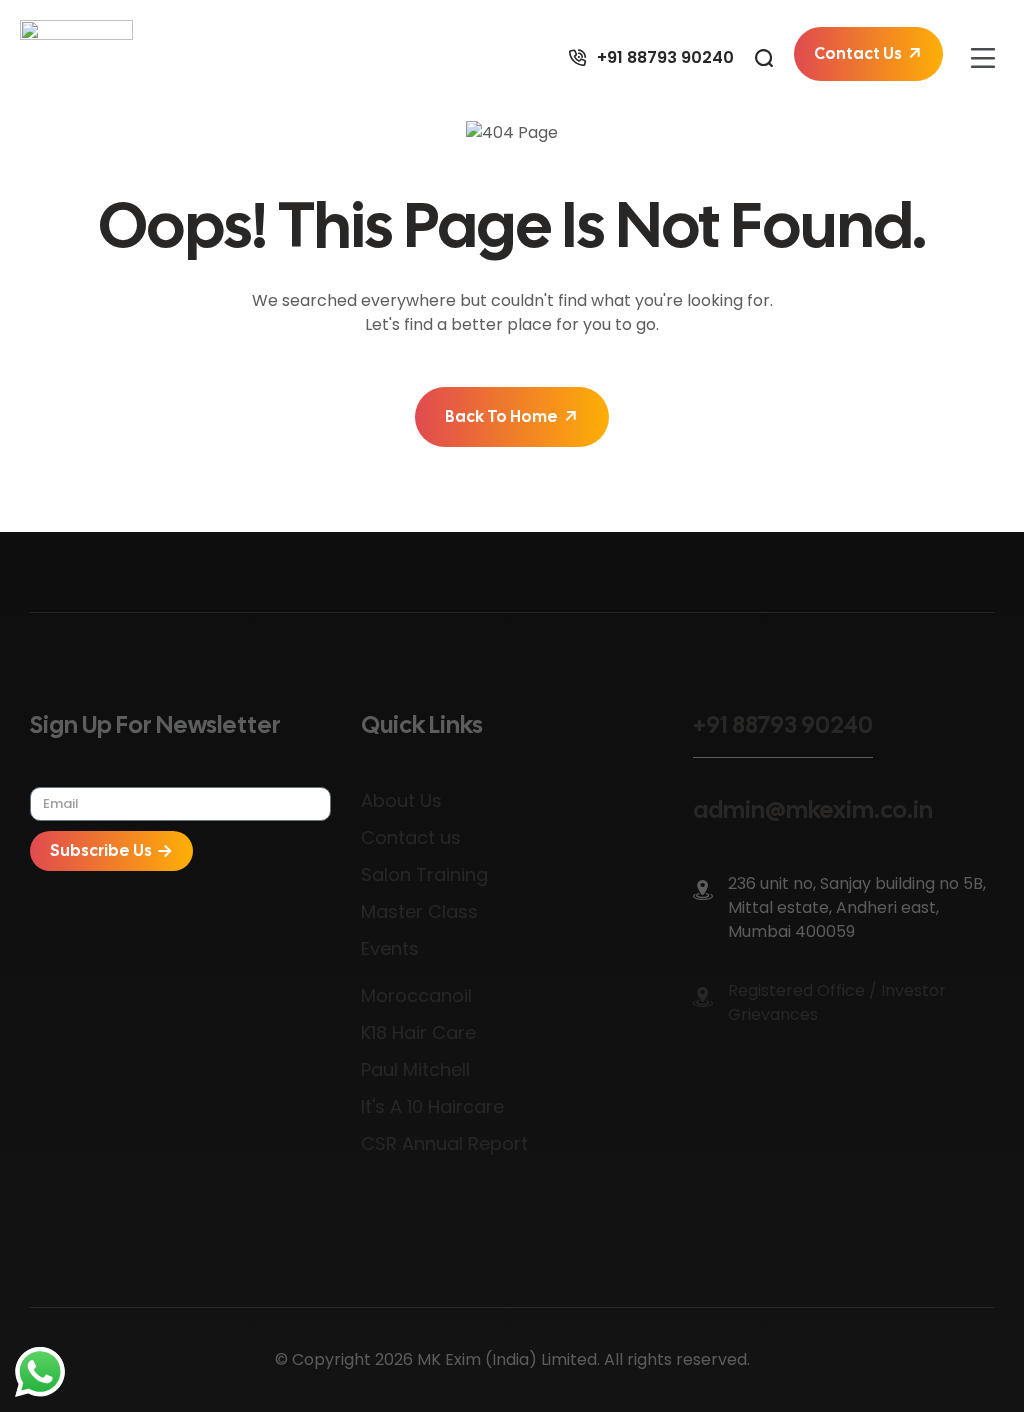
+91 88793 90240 (783, 724)
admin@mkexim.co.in (813, 809)
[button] (983, 58)
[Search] (764, 58)
